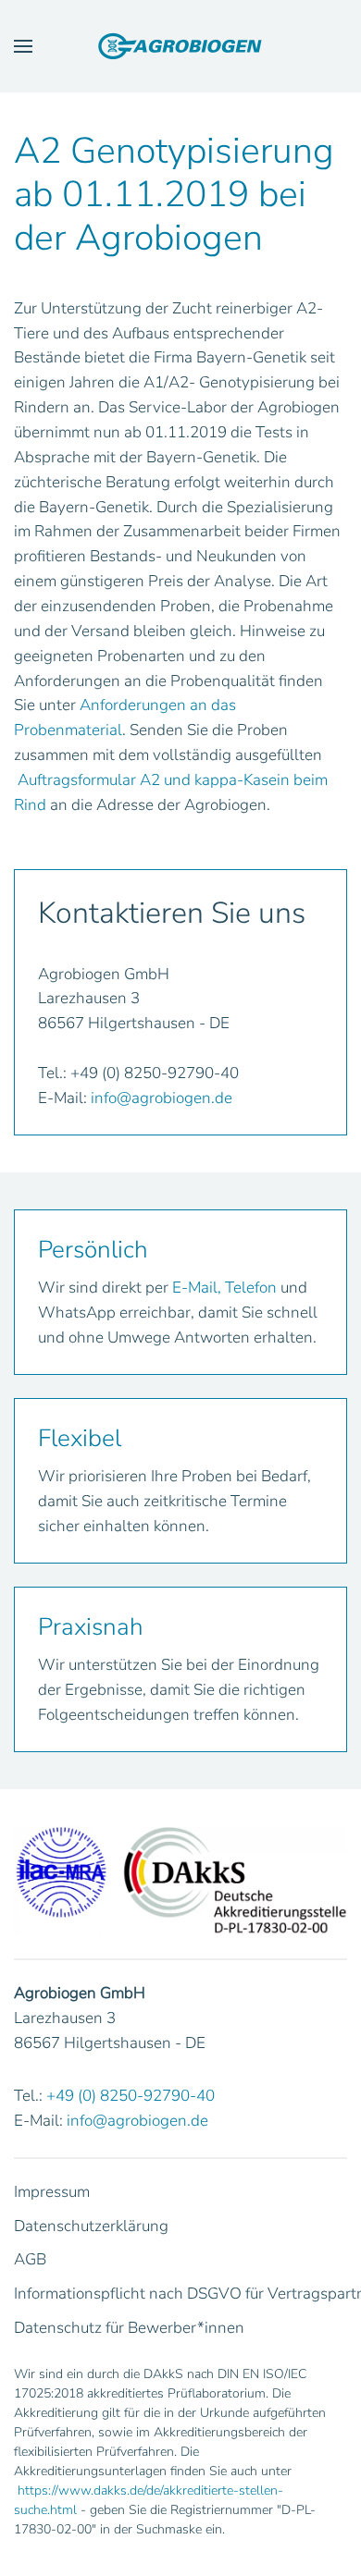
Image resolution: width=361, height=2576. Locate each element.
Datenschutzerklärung (91, 2226)
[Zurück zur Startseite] (180, 46)
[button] (23, 46)
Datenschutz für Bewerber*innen (129, 2328)
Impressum (52, 2192)
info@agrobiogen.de (162, 1098)
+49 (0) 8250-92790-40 (131, 2096)
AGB (30, 2259)
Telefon (251, 1288)
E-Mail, (197, 1288)
